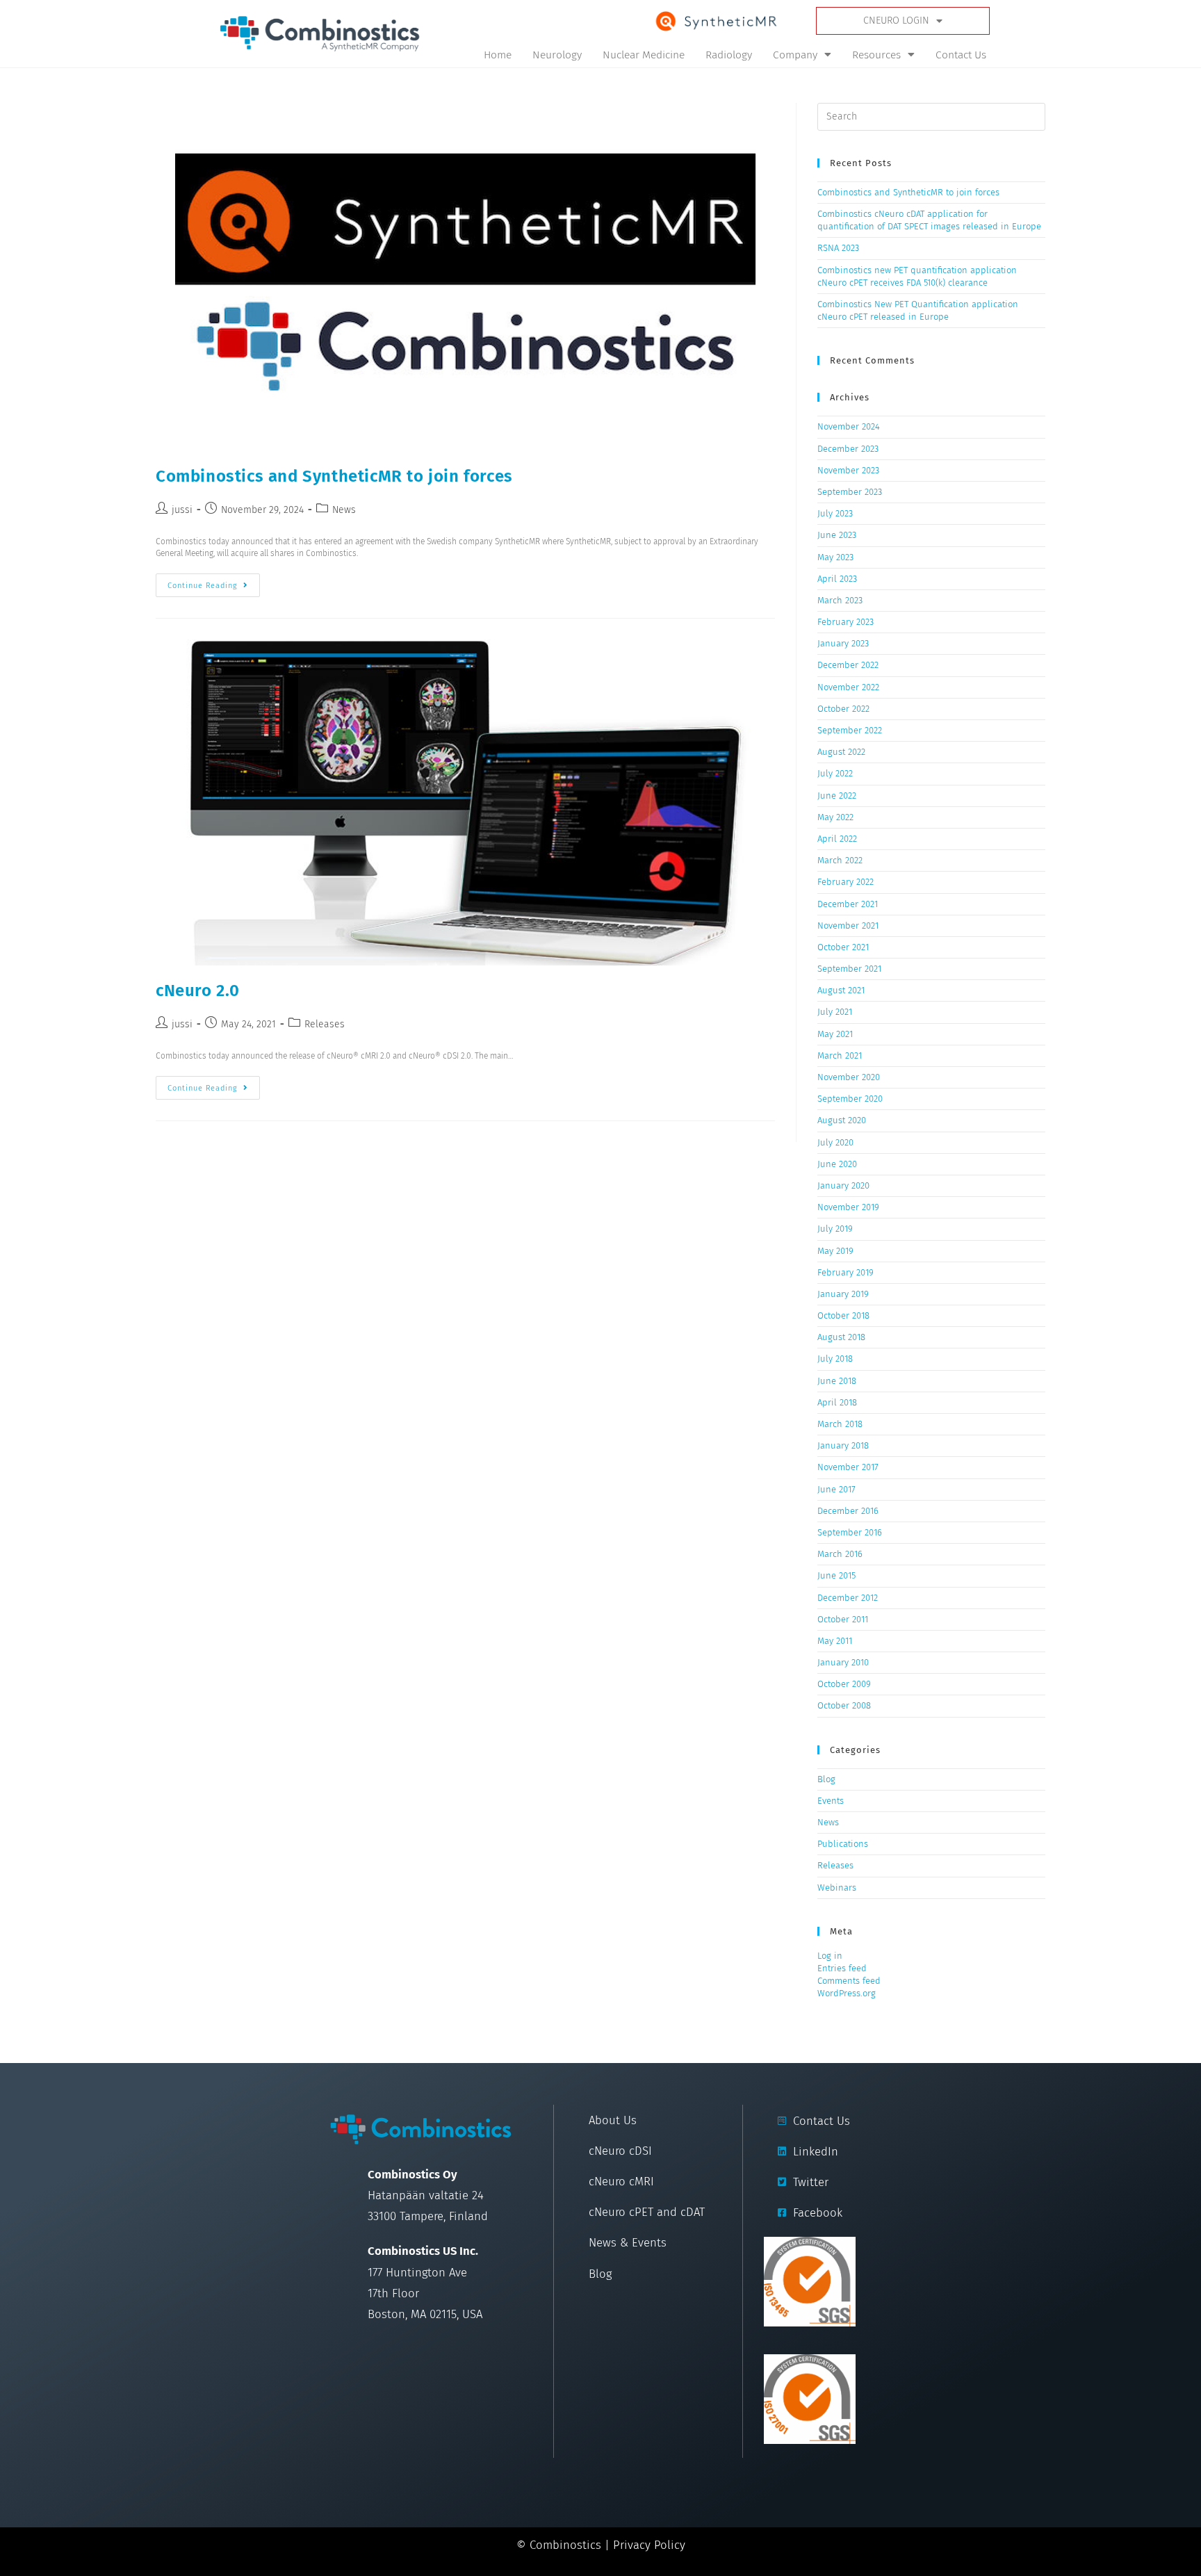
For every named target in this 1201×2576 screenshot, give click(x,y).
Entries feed (842, 1968)
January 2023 (843, 643)
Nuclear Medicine (644, 55)
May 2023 (835, 557)
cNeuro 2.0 (198, 991)
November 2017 (848, 1467)
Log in (830, 1956)
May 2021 (835, 1034)
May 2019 (835, 1251)
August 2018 (841, 1337)
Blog (826, 1779)
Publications (843, 1844)
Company (795, 55)
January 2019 (843, 1294)
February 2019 (845, 1272)
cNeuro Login (896, 21)
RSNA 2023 (838, 248)
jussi (182, 510)
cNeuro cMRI (621, 2181)
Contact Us (961, 55)
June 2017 (836, 1489)
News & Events (628, 2242)
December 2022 (848, 665)
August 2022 (841, 752)
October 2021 (843, 947)
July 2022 (835, 773)
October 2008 (844, 1705)
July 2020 (835, 1142)
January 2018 (843, 1445)
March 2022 (840, 860)
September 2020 (850, 1099)
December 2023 (848, 449)
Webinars (837, 1888)
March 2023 (840, 600)
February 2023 (845, 622)
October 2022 (843, 709)
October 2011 (843, 1619)
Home (498, 55)
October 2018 (843, 1315)
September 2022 (850, 730)
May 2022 (835, 817)
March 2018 (840, 1424)
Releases (325, 1024)
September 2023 (850, 492)
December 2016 (848, 1511)
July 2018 (835, 1359)
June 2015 (836, 1575)
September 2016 (850, 1532)
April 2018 (837, 1402)
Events (831, 1801)
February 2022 (845, 882)
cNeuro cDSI (620, 2151)
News (344, 510)
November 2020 (849, 1077)
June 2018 (837, 1381)
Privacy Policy (649, 2545)
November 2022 (848, 687)
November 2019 (848, 1207)
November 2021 (848, 926)
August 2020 (842, 1120)
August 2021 (841, 990)
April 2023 (837, 579)
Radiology (729, 55)
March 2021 (840, 1055)
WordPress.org (847, 1993)
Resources (876, 55)
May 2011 (835, 1641)
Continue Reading (214, 582)
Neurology (557, 55)
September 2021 (849, 969)
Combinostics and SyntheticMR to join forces (334, 476)
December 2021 (848, 904)
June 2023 (837, 535)
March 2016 (840, 1554)
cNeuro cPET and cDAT (647, 2212)
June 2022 (837, 796)
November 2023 (848, 470)
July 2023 (835, 513)
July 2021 (835, 1012)
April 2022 (837, 839)
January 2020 (843, 1185)
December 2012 (848, 1598)
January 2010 (843, 1662)
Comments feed (849, 1981)
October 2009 (844, 1684)
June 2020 (837, 1164)
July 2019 (835, 1229)
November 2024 (849, 426)
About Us (613, 2120)
